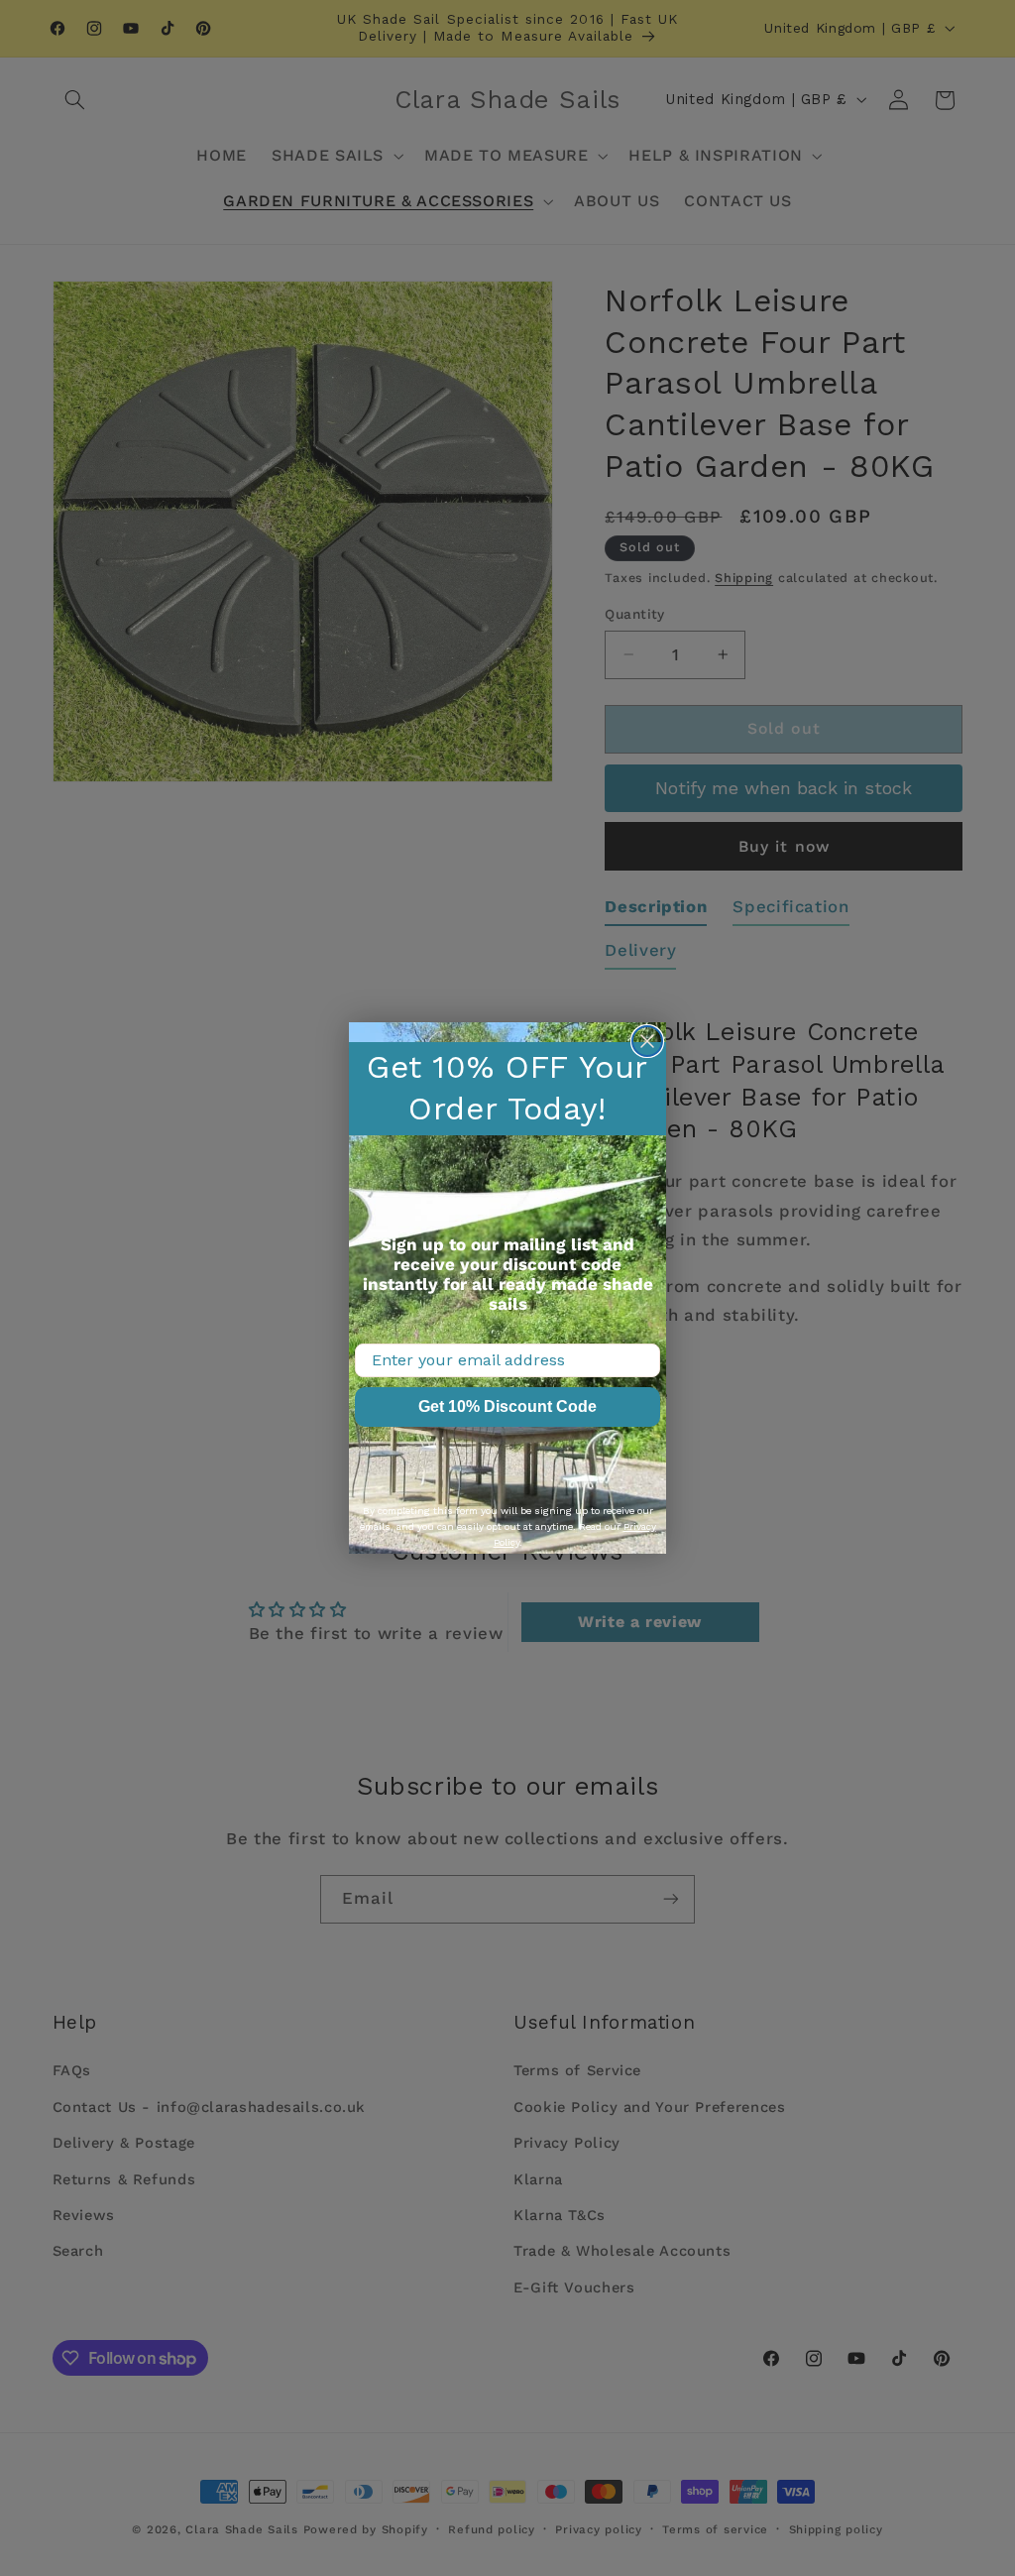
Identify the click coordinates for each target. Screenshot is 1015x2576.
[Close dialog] (647, 1041)
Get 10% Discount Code (507, 1406)
